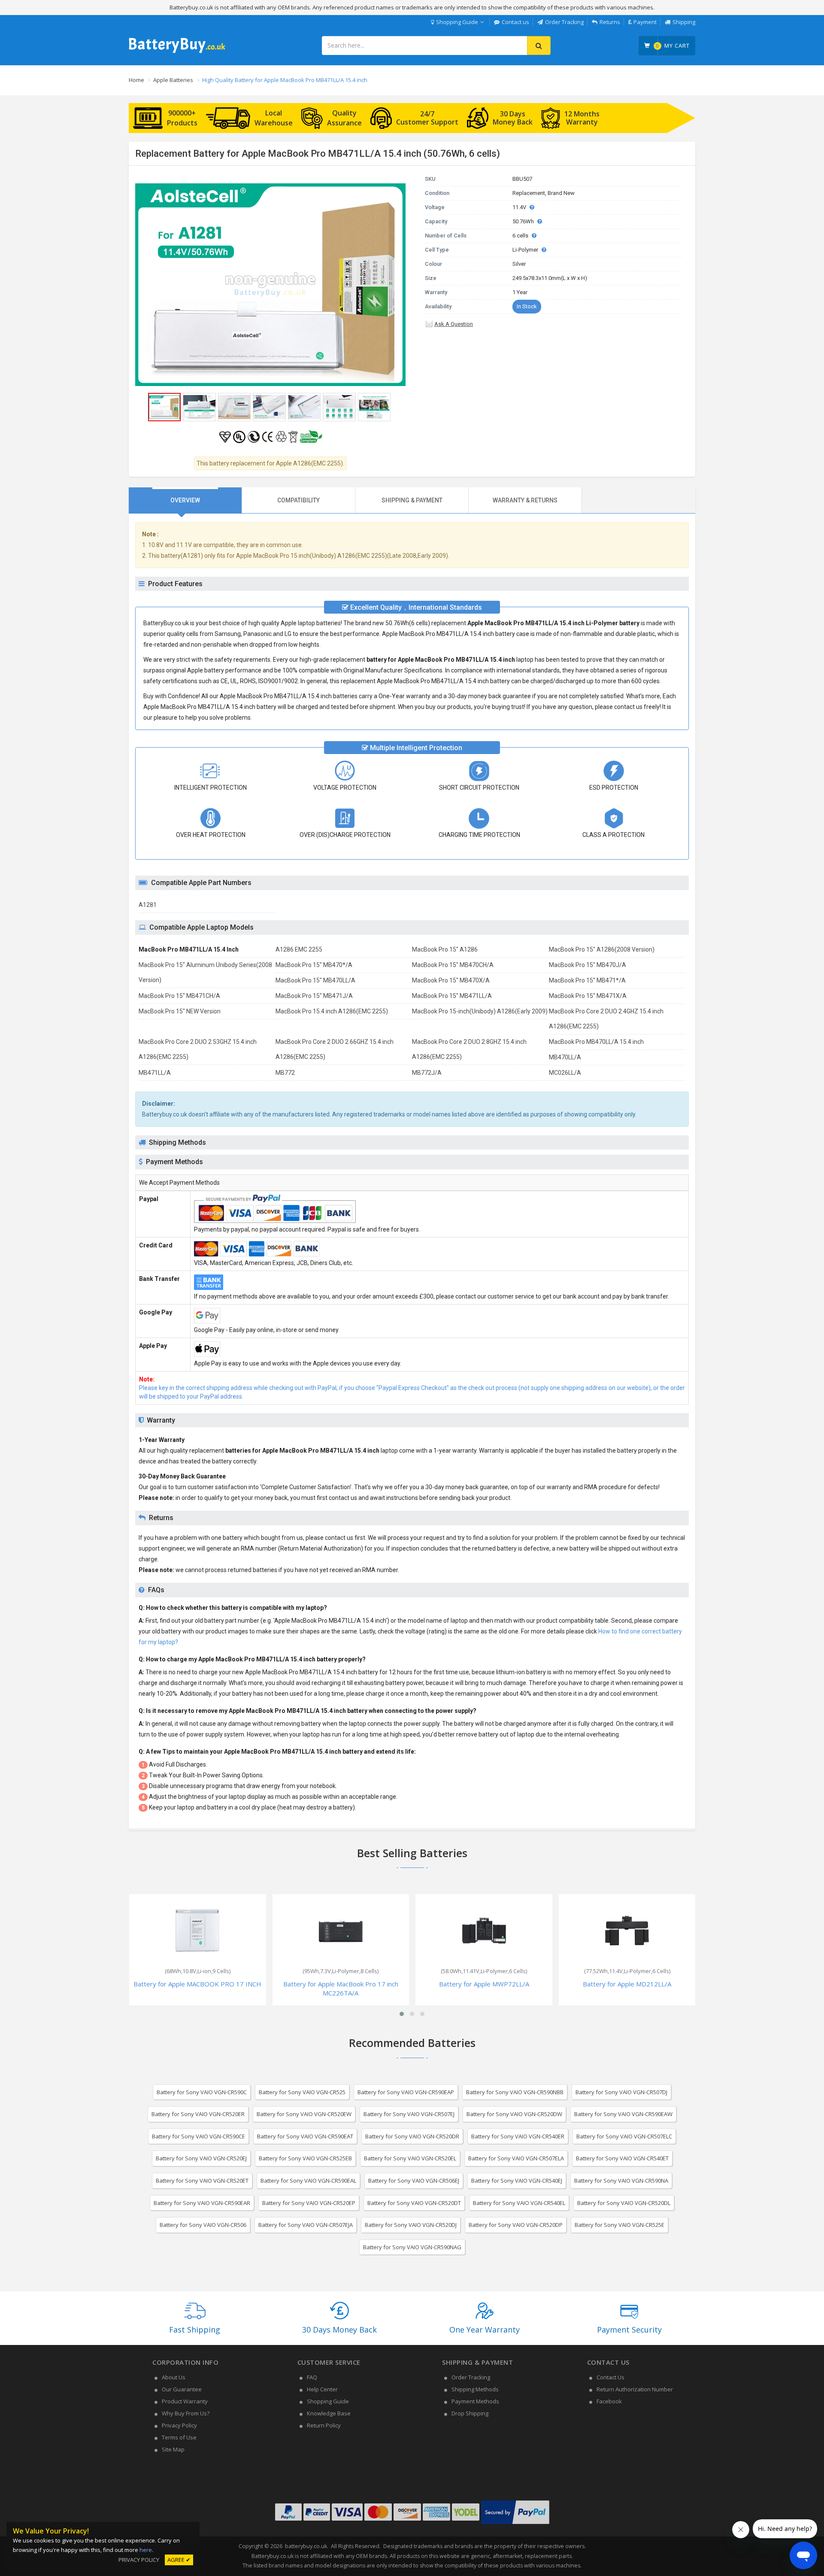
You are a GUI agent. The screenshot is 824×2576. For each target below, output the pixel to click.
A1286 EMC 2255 (299, 949)
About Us (174, 2377)
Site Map (173, 2449)
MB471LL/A (155, 1073)
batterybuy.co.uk (306, 2546)
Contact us (515, 22)
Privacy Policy (179, 2425)
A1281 (148, 905)
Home (136, 80)
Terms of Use (179, 2437)
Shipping (684, 22)
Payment (645, 22)
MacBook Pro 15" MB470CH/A (453, 965)
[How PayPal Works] (515, 2524)
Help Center (322, 2389)
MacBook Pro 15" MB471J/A (314, 996)
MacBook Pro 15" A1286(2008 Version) (602, 949)
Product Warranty (185, 2401)
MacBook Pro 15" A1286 (445, 949)
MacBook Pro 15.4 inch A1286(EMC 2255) (332, 1011)
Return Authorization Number (635, 2389)
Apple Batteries (173, 80)
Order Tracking (564, 22)
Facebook (609, 2401)
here (146, 2550)
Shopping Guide (457, 22)
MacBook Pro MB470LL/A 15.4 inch (596, 1042)
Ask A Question (454, 324)
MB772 (285, 1073)
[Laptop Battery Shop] (177, 52)
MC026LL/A (565, 1073)
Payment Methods (475, 2401)
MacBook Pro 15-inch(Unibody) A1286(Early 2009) (480, 1011)
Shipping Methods (475, 2389)
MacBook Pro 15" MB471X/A (588, 996)
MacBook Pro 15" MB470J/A (588, 965)
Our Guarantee (182, 2389)
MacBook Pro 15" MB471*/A (587, 980)
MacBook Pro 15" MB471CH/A (179, 996)
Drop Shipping (470, 2413)
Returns (610, 22)
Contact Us (610, 2377)
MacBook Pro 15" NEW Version (180, 1011)
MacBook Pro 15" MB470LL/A (315, 980)
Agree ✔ (179, 2560)
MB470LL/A (565, 1057)
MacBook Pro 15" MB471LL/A (452, 996)
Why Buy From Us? (186, 2413)
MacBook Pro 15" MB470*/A (314, 965)
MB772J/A (427, 1073)
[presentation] (185, 500)
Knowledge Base (329, 2413)
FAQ (312, 2377)
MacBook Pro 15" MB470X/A (451, 980)
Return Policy (324, 2425)
